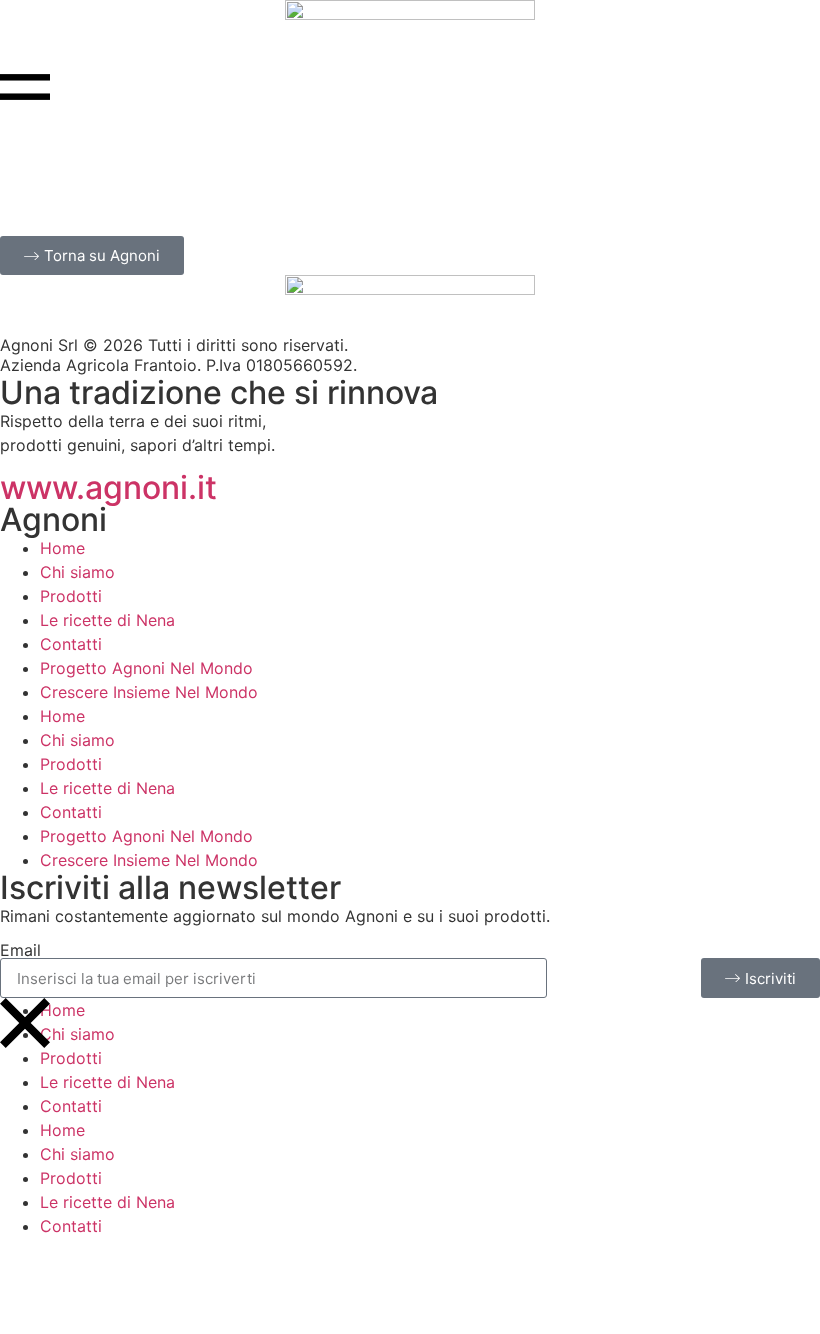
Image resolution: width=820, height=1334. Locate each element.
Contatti (71, 644)
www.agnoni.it (108, 487)
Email (20, 950)
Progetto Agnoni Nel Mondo (146, 668)
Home (62, 548)
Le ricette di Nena (107, 620)
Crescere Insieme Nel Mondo (149, 692)
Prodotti (71, 596)
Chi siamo (77, 572)
